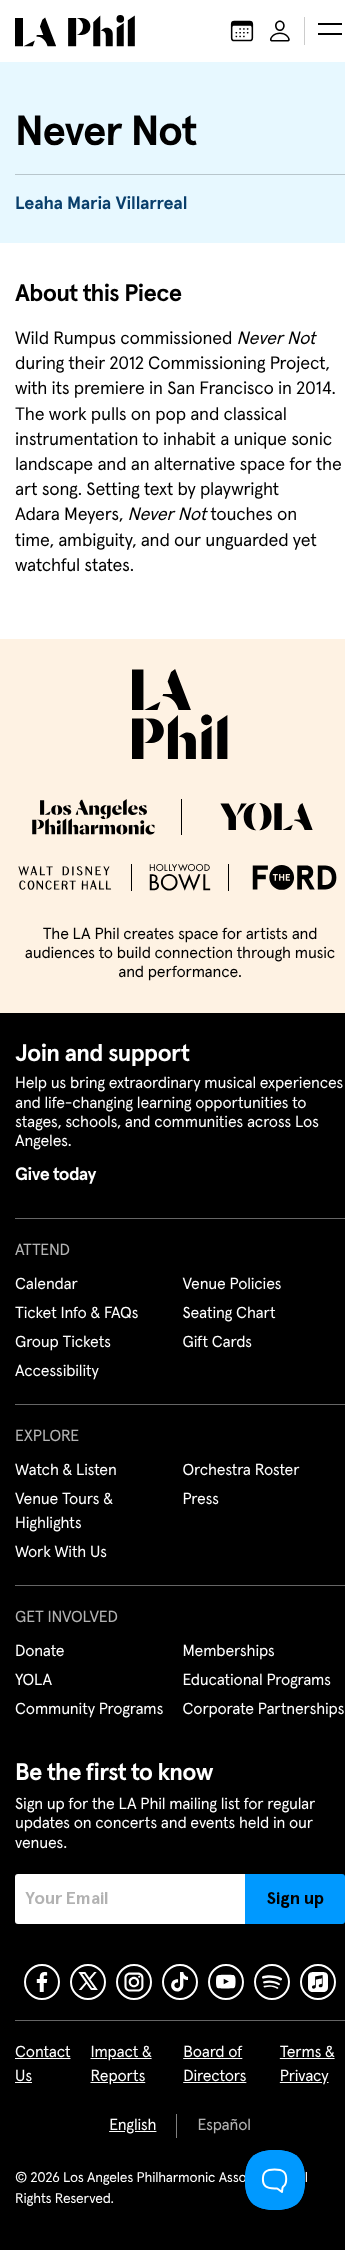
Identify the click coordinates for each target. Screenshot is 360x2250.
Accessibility (57, 1372)
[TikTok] (180, 1982)
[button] (330, 31)
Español (223, 2126)
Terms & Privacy (307, 2065)
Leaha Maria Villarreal (101, 204)
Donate (39, 1652)
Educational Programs (257, 1681)
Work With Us (61, 1553)
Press (201, 1500)
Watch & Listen (66, 1471)
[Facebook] (42, 1982)
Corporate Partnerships (264, 1710)
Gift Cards (217, 1343)
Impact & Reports (121, 2065)
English (132, 2126)
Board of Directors (214, 2065)
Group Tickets (63, 1343)
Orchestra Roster (241, 1471)
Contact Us (43, 2065)
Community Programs (89, 1710)
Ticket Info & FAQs (76, 1314)
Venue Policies (232, 1285)
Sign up (295, 1899)
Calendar (46, 1285)
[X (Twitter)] (88, 1982)
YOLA (33, 1681)
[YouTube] (226, 1982)
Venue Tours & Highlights (64, 1512)
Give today (55, 1175)
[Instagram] (134, 1982)
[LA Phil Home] (75, 31)
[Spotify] (272, 1982)
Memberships (229, 1652)
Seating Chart (229, 1314)
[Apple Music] (318, 1982)
